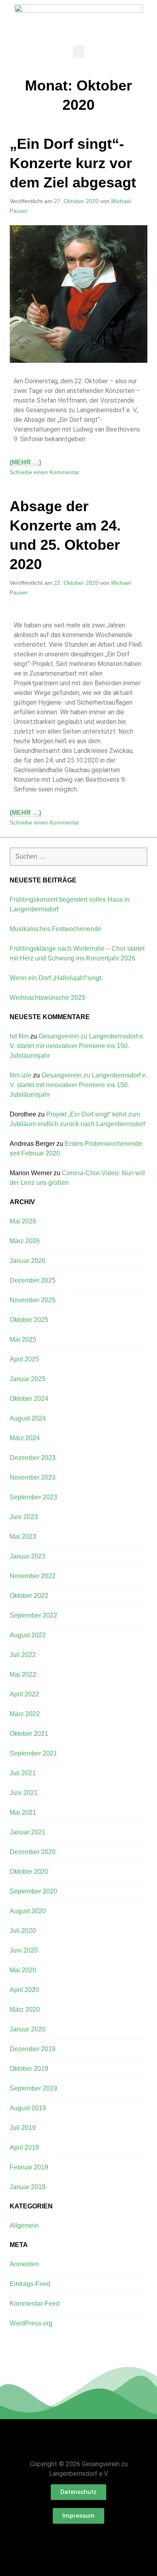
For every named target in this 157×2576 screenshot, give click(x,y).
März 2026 (25, 1241)
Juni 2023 (24, 1517)
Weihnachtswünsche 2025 (48, 998)
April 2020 (24, 1990)
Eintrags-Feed (30, 2284)
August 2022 (28, 1635)
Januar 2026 (28, 1261)
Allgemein (24, 2225)
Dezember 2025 (33, 1280)
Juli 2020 (23, 1931)
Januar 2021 (28, 1832)
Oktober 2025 (29, 1320)
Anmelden (24, 2264)
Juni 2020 (24, 1950)
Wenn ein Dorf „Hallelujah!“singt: (56, 978)
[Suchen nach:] (78, 856)
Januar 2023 (28, 1556)
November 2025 (33, 1300)
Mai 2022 (23, 1675)
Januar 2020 (28, 2029)
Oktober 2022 (29, 1596)
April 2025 (24, 1359)
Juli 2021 (23, 1773)
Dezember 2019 (33, 2049)
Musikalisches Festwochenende (56, 929)
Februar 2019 (29, 2167)
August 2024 (28, 1418)
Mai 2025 (23, 1339)
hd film (19, 1036)
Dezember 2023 (33, 1458)
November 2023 (33, 1477)
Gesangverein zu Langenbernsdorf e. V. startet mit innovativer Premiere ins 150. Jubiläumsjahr (77, 1046)
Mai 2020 (23, 1970)
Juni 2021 (24, 1793)
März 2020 (25, 2010)
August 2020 (28, 1911)
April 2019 (24, 2147)
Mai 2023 (23, 1537)
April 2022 (24, 1694)
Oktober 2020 (29, 1872)
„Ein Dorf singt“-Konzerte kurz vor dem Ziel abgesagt (73, 163)
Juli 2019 (23, 2128)
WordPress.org (31, 2323)
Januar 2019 (28, 2187)
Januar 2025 (28, 1379)
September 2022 (33, 1615)
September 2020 (33, 1891)
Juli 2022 (23, 1655)
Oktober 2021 (29, 1734)
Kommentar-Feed (35, 2304)
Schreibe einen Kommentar (44, 472)
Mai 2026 (23, 1221)
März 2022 (25, 1714)
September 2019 (33, 2088)
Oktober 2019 (29, 2069)
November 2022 (33, 1576)
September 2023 (33, 1497)
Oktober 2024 (29, 1399)
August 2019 (28, 2108)
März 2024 (25, 1438)
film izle (21, 1075)
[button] (78, 52)
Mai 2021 (23, 1812)
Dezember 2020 (33, 1852)
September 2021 (33, 1753)
